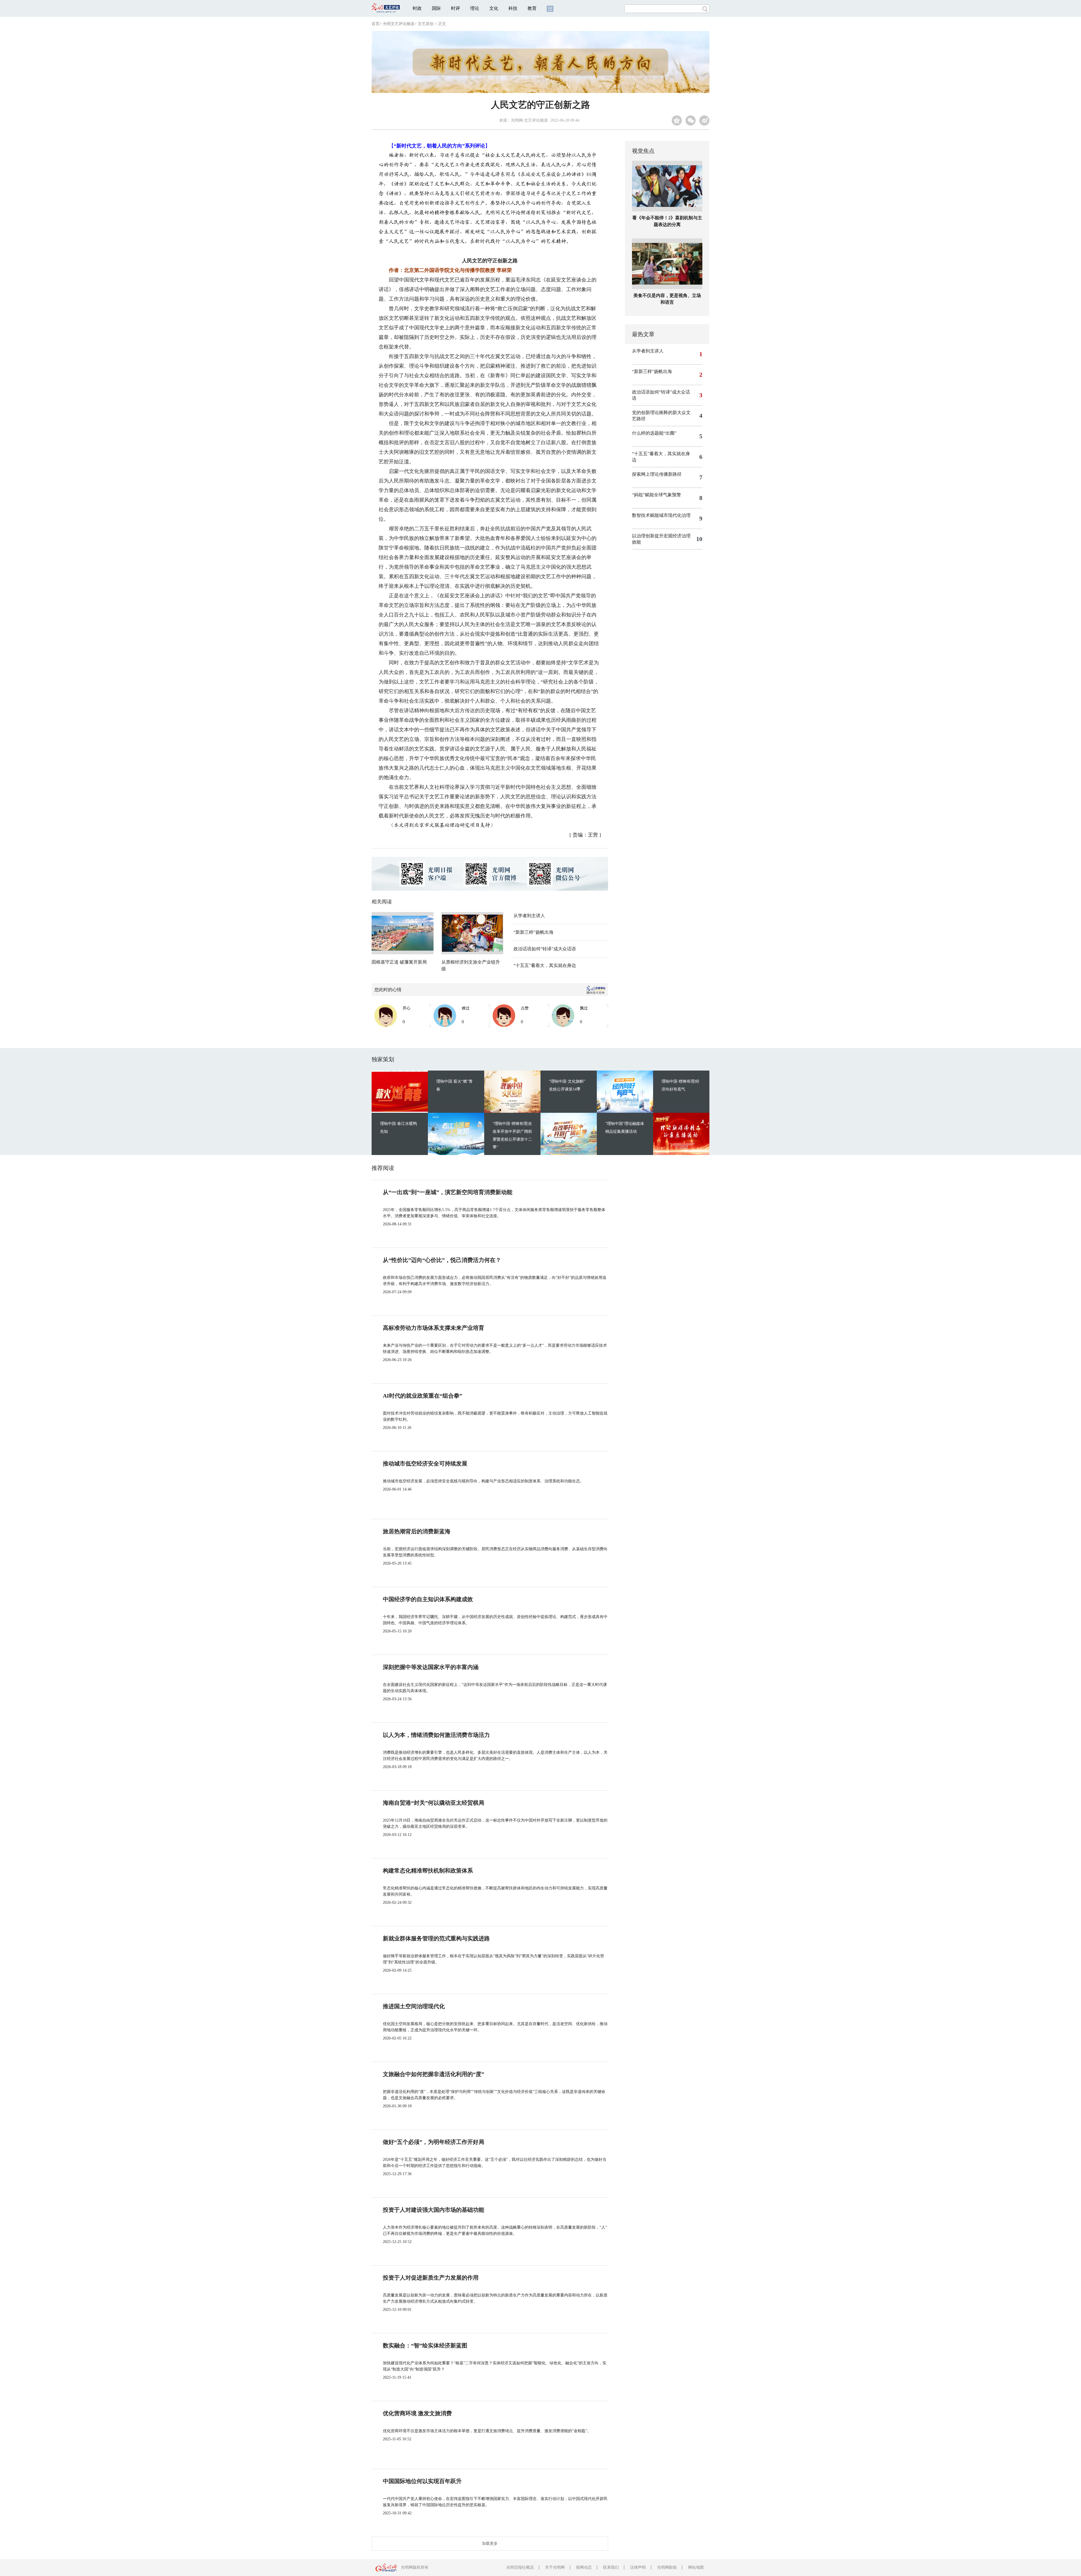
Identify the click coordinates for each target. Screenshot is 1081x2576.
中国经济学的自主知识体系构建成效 (428, 1599)
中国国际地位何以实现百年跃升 (422, 2481)
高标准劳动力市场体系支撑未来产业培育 (434, 1328)
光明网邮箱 (667, 2567)
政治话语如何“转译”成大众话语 (545, 949)
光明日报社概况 (520, 2567)
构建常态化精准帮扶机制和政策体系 (428, 1871)
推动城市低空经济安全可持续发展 (425, 1464)
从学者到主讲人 (529, 916)
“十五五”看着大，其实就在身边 (545, 965)
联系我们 (611, 2567)
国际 (436, 8)
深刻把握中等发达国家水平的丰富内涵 (431, 1667)
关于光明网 (555, 2567)
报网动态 (584, 2567)
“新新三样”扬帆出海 (533, 932)
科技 (513, 8)
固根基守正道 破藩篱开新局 (399, 962)
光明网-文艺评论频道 (529, 120)
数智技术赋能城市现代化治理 (661, 515)
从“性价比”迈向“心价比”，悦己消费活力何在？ (442, 1260)
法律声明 (638, 2567)
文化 (494, 8)
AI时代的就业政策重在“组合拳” (423, 1396)
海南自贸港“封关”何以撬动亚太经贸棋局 (434, 1803)
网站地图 (696, 2567)
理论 (475, 8)
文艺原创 (426, 24)
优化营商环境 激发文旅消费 (417, 2413)
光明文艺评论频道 (399, 24)
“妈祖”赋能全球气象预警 (656, 495)
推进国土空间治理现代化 (414, 2006)
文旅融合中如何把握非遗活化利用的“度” (434, 2074)
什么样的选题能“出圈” (654, 433)
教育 (532, 8)
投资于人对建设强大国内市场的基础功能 (434, 2210)
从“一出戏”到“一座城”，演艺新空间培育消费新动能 (448, 1192)
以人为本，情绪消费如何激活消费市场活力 (436, 1735)
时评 (455, 8)
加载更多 (490, 2543)
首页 (376, 24)
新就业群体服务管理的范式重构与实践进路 (436, 1938)
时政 (417, 8)
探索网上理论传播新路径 (657, 474)
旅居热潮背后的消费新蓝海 (417, 1531)
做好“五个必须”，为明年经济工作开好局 (434, 2142)
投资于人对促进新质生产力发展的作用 (431, 2278)
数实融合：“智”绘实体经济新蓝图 (425, 2345)
